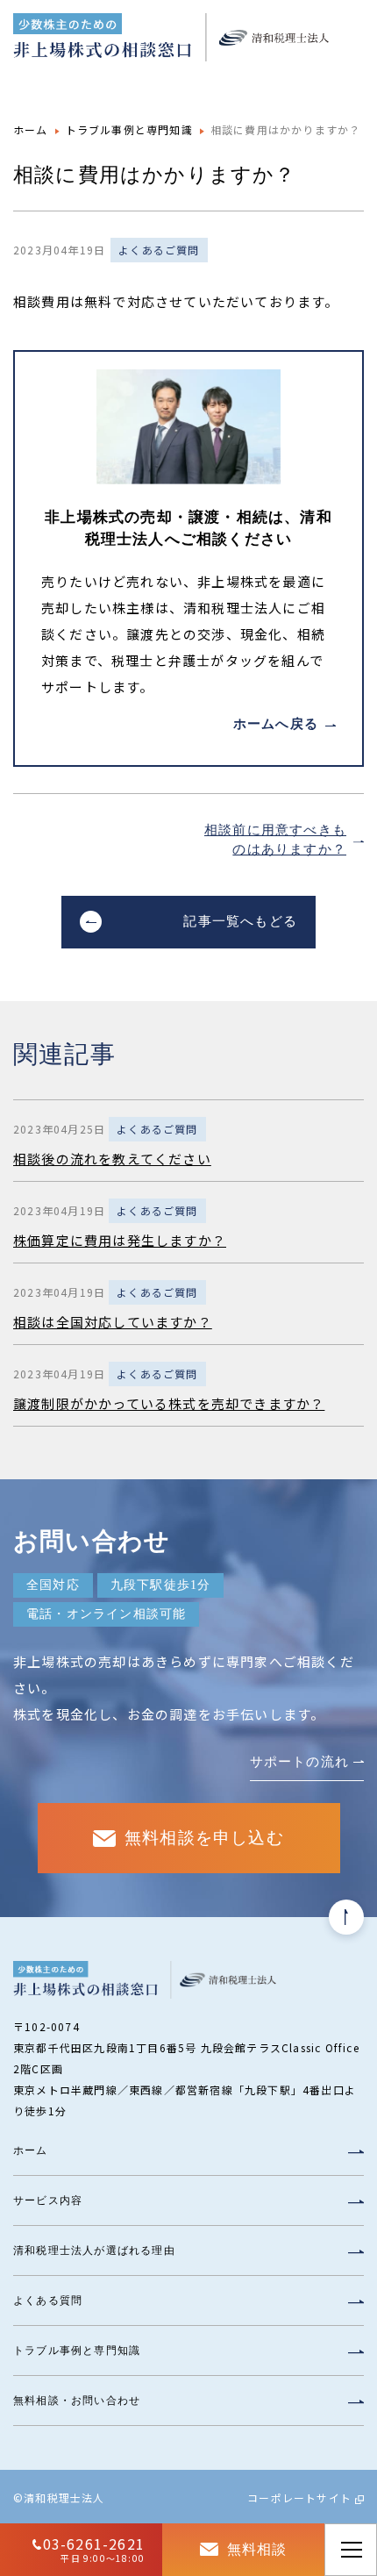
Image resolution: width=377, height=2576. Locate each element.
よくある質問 (48, 2301)
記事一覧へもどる (240, 921)
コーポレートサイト (299, 2497)
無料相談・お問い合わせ (77, 2401)
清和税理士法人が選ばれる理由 (94, 2250)
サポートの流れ (299, 1762)
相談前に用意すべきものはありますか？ (275, 840)
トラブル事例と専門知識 (129, 129)
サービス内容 (48, 2200)
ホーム (31, 129)
